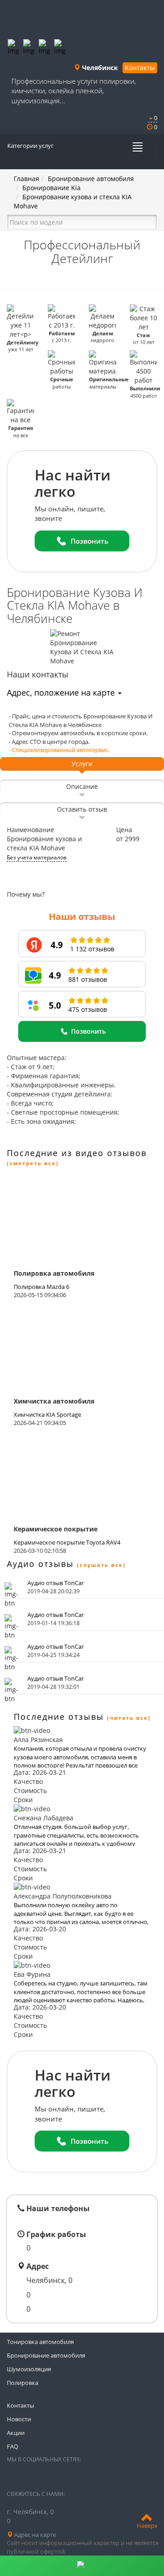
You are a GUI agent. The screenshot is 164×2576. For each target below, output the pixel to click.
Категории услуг (31, 146)
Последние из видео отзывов (77, 1153)
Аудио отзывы (40, 1564)
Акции (16, 2433)
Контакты (140, 68)
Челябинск (99, 68)
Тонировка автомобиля (40, 2342)
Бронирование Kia (51, 188)
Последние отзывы (59, 1717)
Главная (26, 179)
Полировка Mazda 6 (41, 1287)
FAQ (13, 2446)
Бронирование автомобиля (91, 179)
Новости (19, 2419)
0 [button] (155, 118)
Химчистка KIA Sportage (47, 1414)
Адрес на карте (34, 2535)
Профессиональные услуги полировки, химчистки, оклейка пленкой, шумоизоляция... (74, 91)
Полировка (23, 2383)
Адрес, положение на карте (62, 692)
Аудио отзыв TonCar (56, 1583)
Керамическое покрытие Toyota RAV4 (67, 1542)
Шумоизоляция (29, 2369)
